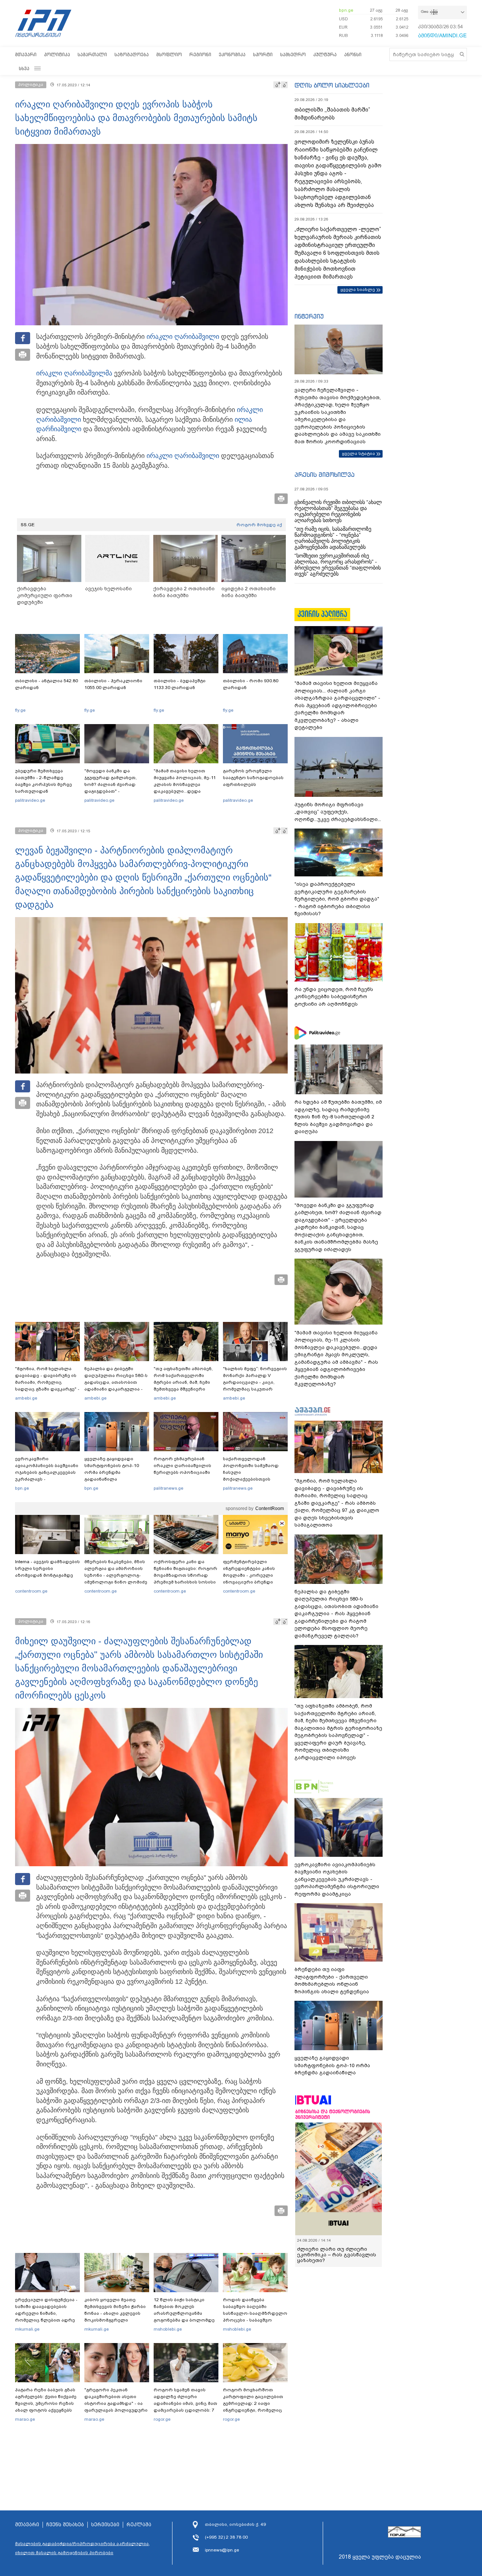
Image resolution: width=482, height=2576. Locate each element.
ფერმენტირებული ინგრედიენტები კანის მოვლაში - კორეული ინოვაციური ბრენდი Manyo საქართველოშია (251, 1575)
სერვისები (105, 2525)
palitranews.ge (169, 1488)
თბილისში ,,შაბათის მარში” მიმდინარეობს (332, 114)
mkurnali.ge (27, 2329)
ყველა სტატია (358, 453)
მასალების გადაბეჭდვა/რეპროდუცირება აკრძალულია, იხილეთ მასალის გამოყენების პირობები (82, 2548)
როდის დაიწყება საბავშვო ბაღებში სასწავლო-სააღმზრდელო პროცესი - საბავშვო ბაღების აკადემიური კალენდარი (255, 2317)
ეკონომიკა (232, 54)
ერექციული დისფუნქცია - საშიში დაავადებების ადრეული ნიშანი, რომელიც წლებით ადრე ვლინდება (46, 2313)
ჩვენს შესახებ (65, 2525)
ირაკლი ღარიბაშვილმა (74, 373)
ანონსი (353, 54)
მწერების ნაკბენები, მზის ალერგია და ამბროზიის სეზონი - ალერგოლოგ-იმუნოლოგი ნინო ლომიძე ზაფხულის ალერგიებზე (116, 1575)
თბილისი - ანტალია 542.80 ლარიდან (47, 684)
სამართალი (92, 54)
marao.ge (25, 2419)
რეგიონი (200, 54)
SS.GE (28, 525)
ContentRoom (270, 1509)
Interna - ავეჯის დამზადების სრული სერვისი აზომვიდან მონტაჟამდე (47, 1568)
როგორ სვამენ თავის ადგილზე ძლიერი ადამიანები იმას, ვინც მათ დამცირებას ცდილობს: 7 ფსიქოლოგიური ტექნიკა (185, 2403)
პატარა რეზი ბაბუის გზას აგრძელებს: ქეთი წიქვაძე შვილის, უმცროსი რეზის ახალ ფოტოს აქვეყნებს (46, 2400)
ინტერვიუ (309, 316)
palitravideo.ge (30, 800)
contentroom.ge (31, 1591)
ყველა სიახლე (358, 289)
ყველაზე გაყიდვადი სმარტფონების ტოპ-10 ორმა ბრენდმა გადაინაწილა (112, 1469)
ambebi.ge (26, 1398)
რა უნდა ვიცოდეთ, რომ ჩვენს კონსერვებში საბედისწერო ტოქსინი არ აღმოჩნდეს (334, 997)
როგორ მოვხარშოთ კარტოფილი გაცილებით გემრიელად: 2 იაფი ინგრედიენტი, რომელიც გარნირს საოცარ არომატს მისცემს (253, 2407)
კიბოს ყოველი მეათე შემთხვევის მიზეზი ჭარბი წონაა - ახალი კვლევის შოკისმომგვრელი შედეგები (115, 2313)
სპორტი (263, 54)
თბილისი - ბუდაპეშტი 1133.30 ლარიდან (180, 684)
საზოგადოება (132, 54)
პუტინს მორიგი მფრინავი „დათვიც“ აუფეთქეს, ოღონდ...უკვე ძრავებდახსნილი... (338, 812)
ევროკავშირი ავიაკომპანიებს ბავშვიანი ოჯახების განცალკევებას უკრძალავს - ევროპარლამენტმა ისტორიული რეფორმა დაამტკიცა (47, 1479)
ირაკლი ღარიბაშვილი (183, 337)
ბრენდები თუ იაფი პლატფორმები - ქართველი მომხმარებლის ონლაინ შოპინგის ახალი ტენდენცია (332, 1980)
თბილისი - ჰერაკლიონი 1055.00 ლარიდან (113, 684)
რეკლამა (139, 2525)
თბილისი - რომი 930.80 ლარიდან (251, 684)
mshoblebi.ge (168, 2329)
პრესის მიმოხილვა (324, 475)
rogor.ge (162, 2419)
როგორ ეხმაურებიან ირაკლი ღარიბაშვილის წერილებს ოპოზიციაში (182, 1466)
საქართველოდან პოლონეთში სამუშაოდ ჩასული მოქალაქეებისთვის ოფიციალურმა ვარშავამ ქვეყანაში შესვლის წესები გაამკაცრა (254, 1479)
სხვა (24, 68)
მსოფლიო (169, 54)
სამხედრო (293, 54)
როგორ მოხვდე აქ (259, 525)
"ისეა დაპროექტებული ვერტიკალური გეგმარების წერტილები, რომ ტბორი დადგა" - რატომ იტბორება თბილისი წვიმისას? (337, 899)
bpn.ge (346, 10)
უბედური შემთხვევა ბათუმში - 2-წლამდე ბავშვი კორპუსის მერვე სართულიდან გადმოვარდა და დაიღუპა (47, 784)
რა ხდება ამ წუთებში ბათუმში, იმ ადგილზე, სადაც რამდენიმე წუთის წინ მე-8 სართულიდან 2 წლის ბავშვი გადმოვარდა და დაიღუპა (338, 1117)
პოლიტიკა (57, 54)
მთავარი (26, 54)
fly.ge (20, 710)
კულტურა (325, 54)
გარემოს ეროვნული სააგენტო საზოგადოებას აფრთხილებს (253, 778)
